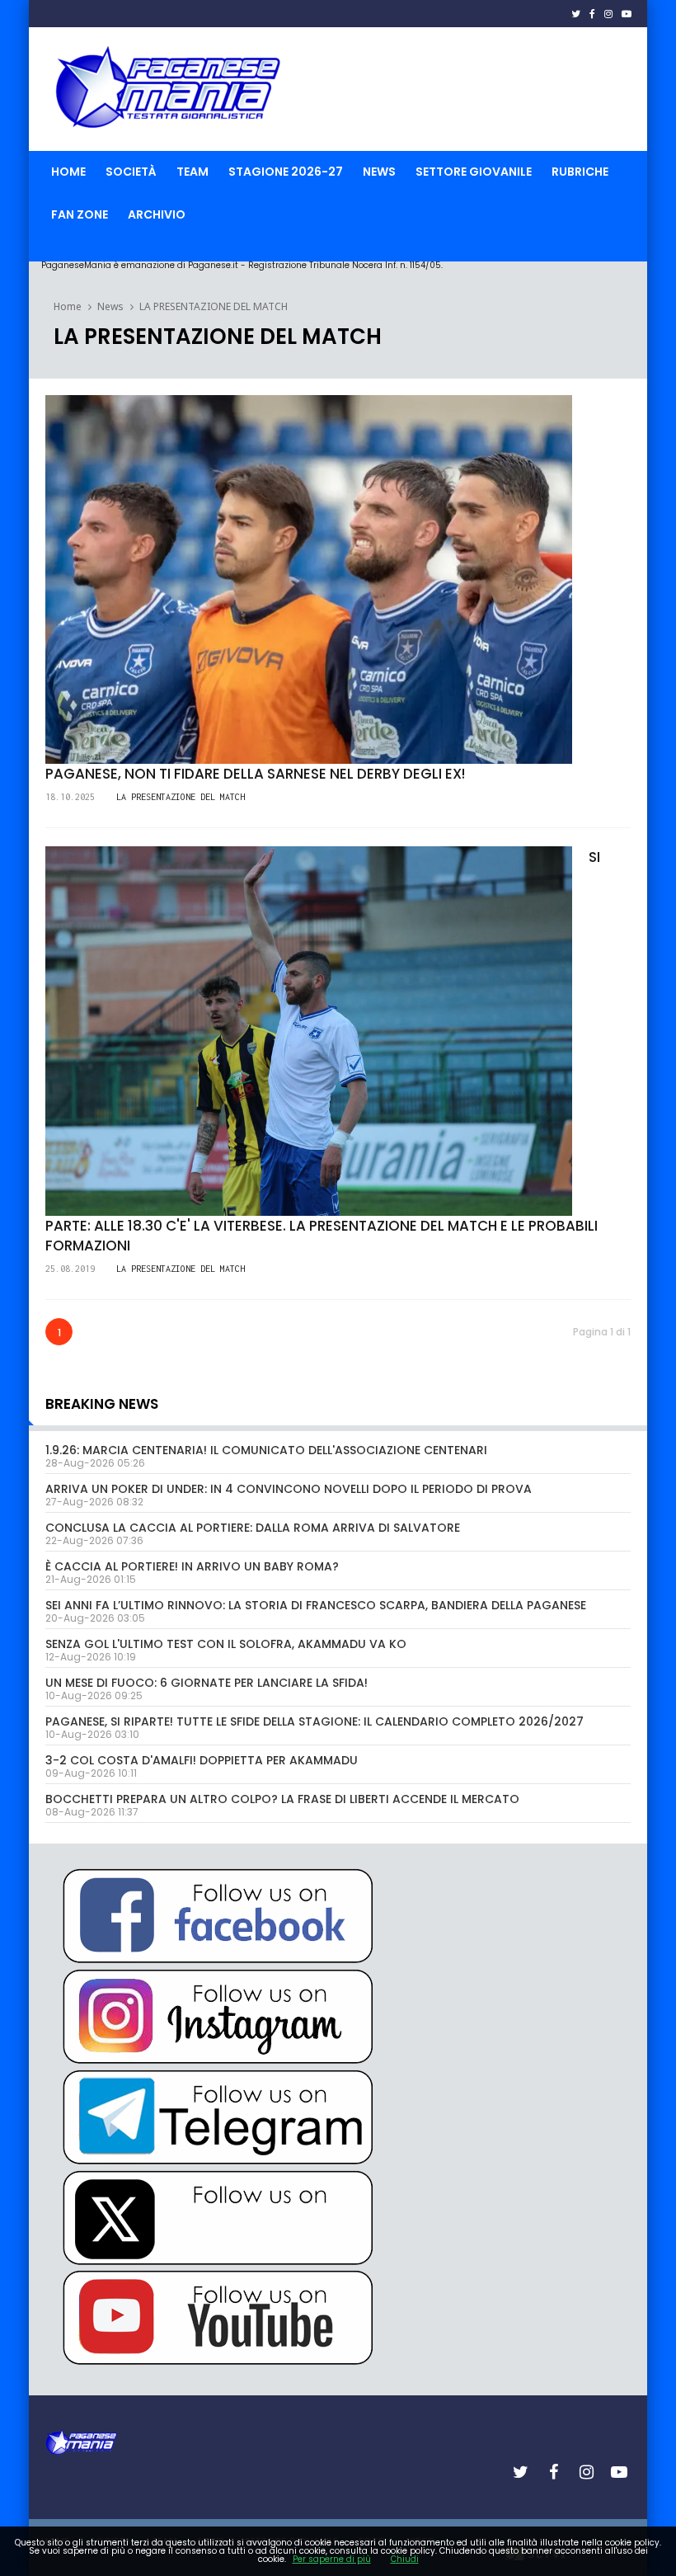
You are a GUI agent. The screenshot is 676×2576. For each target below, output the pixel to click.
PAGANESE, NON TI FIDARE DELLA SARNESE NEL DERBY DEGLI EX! (255, 774)
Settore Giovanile (474, 172)
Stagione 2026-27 (286, 172)
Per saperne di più (332, 2559)
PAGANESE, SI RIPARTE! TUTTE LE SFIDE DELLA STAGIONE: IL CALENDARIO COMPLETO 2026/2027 (315, 1721)
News (379, 172)
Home (68, 172)
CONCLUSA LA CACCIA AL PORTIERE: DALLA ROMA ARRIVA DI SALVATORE (253, 1528)
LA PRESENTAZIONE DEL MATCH (214, 306)
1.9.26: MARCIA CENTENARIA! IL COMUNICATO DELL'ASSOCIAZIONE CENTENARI (266, 1450)
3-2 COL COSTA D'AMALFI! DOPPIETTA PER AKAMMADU (202, 1760)
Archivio (157, 214)
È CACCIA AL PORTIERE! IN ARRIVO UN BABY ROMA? (192, 1566)
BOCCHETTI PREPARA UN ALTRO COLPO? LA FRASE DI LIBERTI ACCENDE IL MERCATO (282, 1799)
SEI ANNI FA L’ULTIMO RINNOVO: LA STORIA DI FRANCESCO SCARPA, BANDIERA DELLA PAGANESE (316, 1605)
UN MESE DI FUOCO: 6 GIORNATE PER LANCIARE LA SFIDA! (207, 1683)
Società (131, 172)
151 (73, 770)
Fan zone (80, 214)
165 (73, 1222)
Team (192, 172)
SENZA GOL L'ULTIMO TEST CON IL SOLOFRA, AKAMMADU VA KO (226, 1644)
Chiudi (405, 2559)
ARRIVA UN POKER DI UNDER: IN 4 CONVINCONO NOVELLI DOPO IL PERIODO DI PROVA (289, 1489)
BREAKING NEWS (102, 1404)
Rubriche (580, 172)
